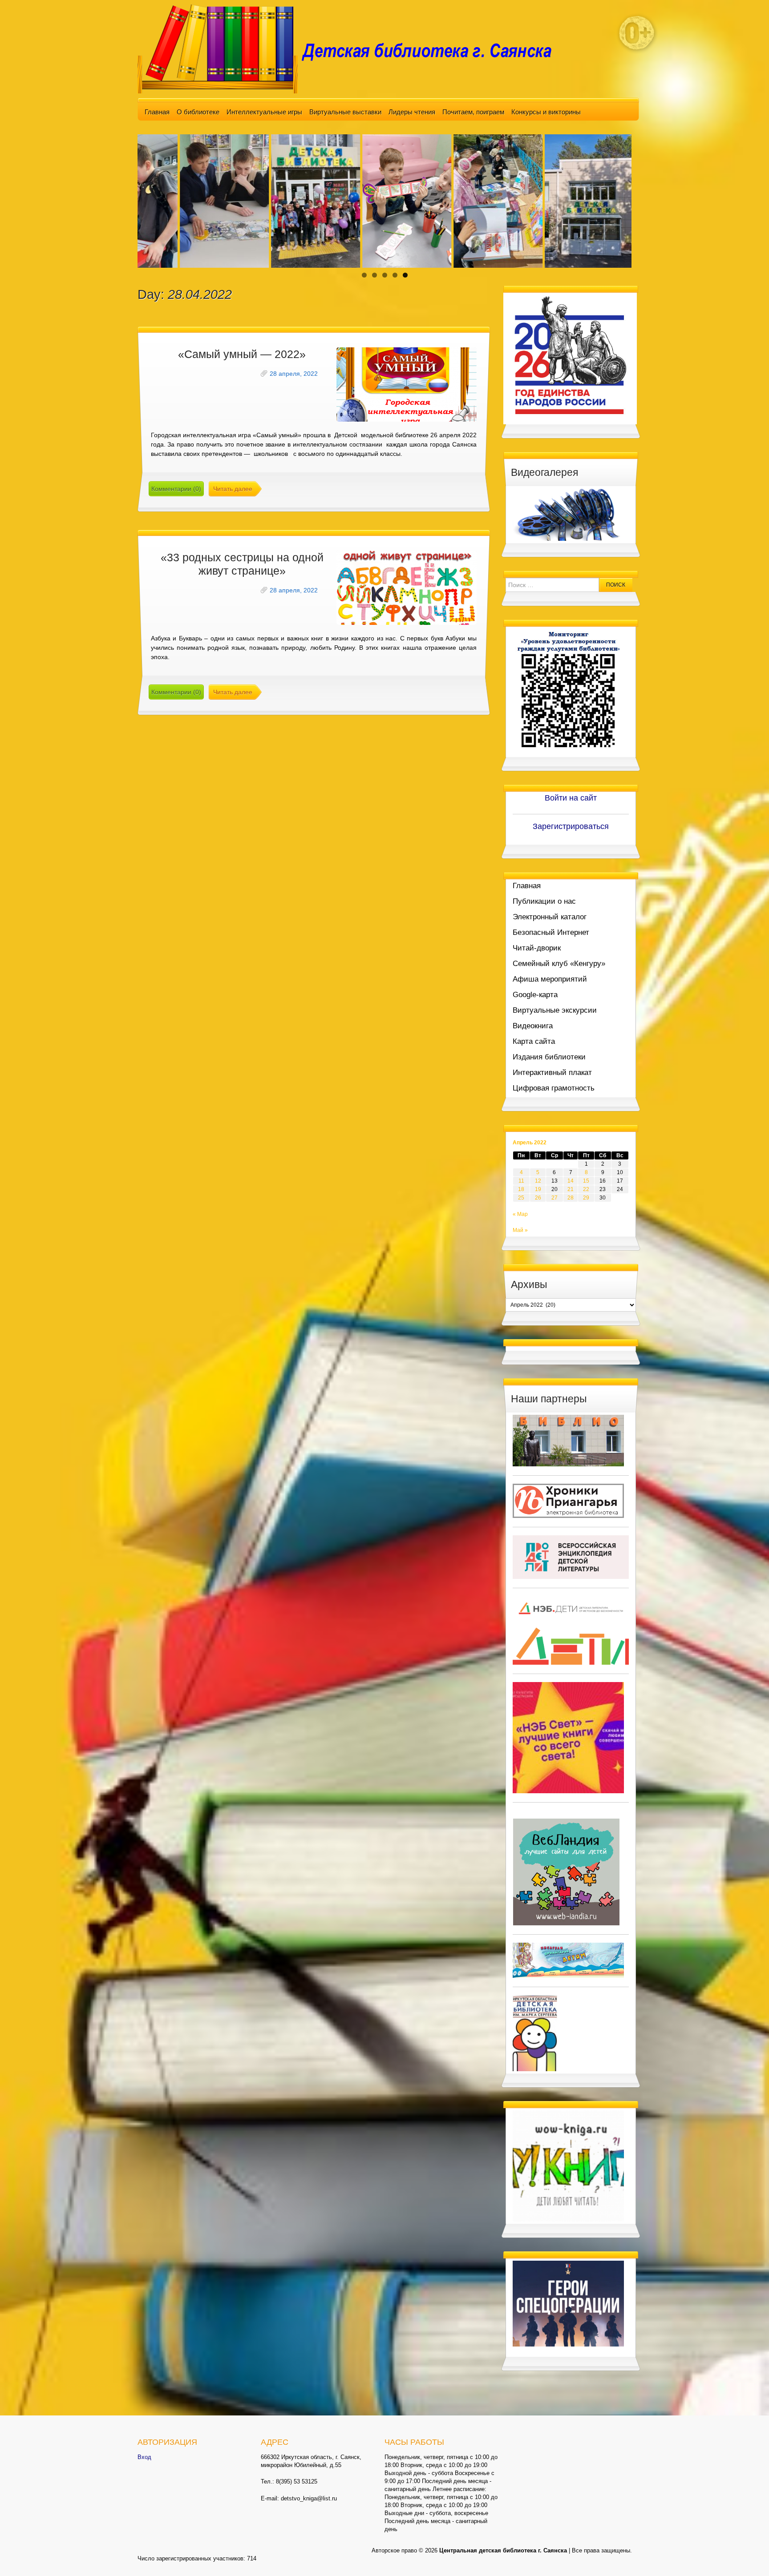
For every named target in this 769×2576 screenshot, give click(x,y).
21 (571, 1189)
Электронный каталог (550, 917)
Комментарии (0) (176, 489)
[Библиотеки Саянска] (568, 1440)
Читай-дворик (537, 948)
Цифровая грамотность (554, 1088)
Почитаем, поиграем (473, 112)
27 (554, 1198)
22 (586, 1189)
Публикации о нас (544, 901)
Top (748, 2555)
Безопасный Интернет (551, 932)
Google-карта (535, 995)
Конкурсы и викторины (546, 112)
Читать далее (233, 489)
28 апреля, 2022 (294, 374)
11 (521, 1181)
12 (538, 1181)
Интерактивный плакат (552, 1073)
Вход (144, 2457)
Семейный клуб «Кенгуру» (559, 964)
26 (538, 1198)
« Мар (520, 1214)
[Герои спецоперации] (568, 2303)
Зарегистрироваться (571, 826)
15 (586, 1181)
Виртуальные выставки (345, 112)
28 (571, 1198)
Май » (520, 1230)
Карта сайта (534, 1041)
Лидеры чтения (412, 112)
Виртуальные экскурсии (555, 1010)
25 (521, 1198)
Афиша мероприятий (550, 979)
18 (521, 1189)
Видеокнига (533, 1026)
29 (586, 1198)
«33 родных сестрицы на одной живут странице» (242, 564)
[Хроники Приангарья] (568, 1500)
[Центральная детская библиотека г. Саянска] (352, 48)
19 (538, 1189)
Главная (157, 112)
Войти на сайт (571, 798)
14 (571, 1181)
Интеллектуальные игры (264, 112)
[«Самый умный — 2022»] (407, 384)
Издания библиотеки (549, 1057)
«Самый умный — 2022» (242, 354)
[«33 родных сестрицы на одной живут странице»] (407, 588)
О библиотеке (198, 112)
